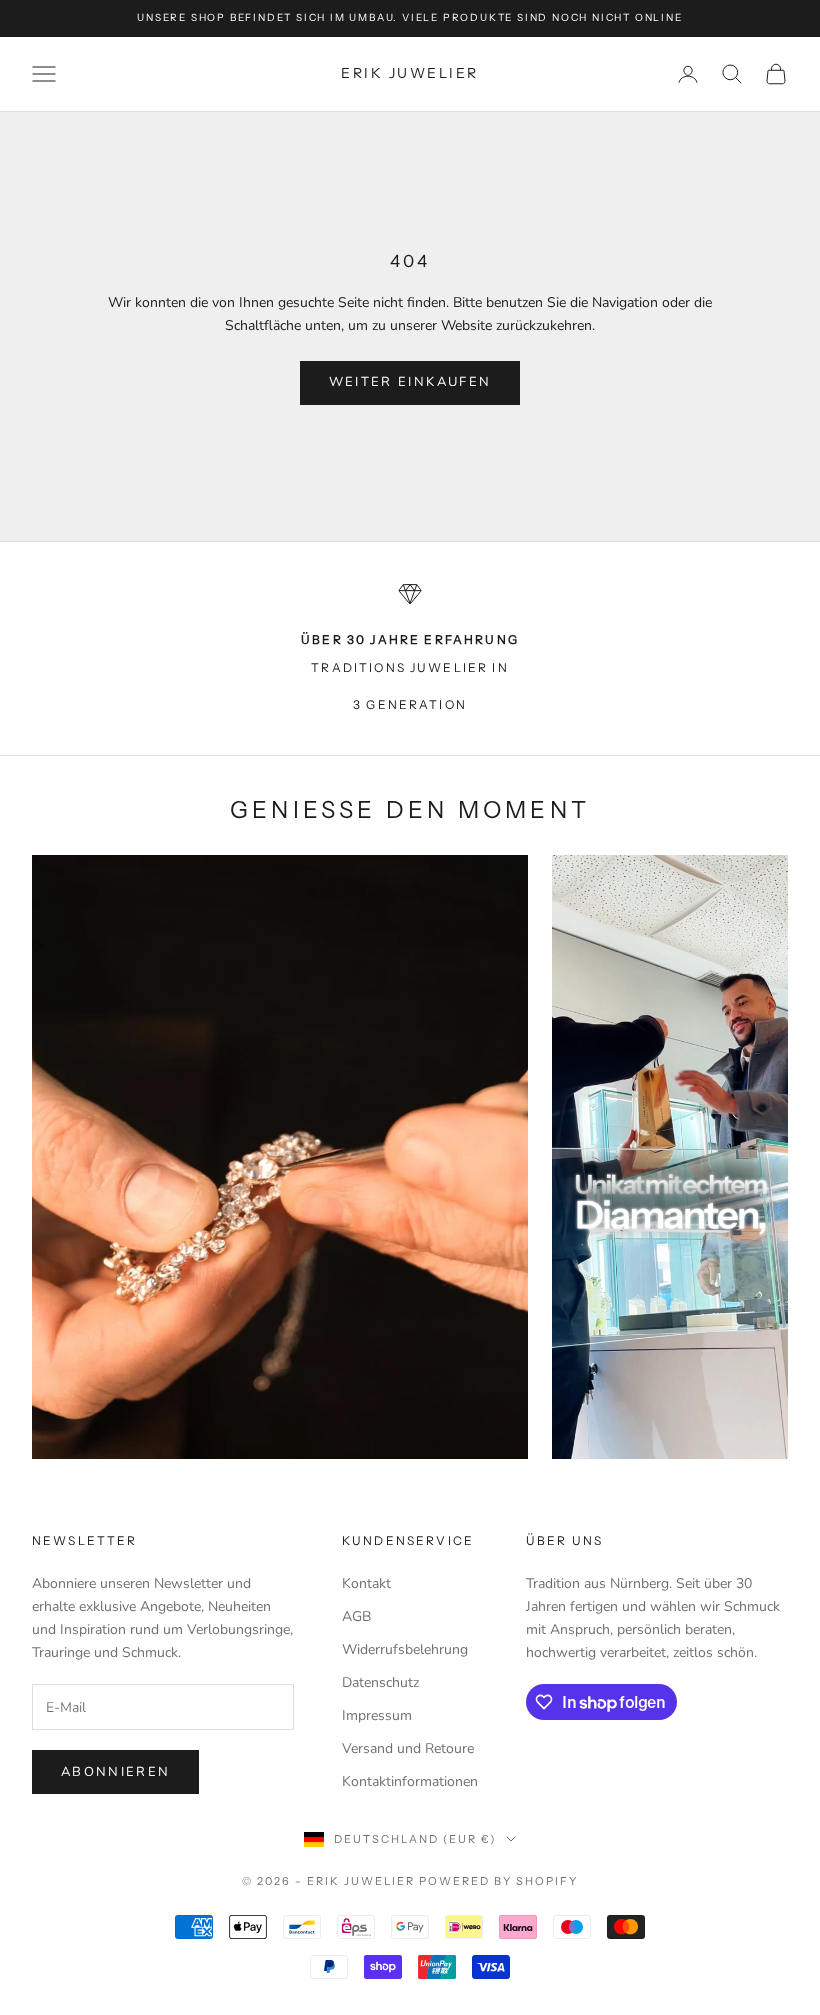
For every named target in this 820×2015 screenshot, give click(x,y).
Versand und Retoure (408, 1748)
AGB (356, 1616)
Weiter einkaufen (410, 382)
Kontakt (366, 1583)
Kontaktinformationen (410, 1781)
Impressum (377, 1715)
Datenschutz (380, 1682)
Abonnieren (115, 1772)
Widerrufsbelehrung (405, 1649)
